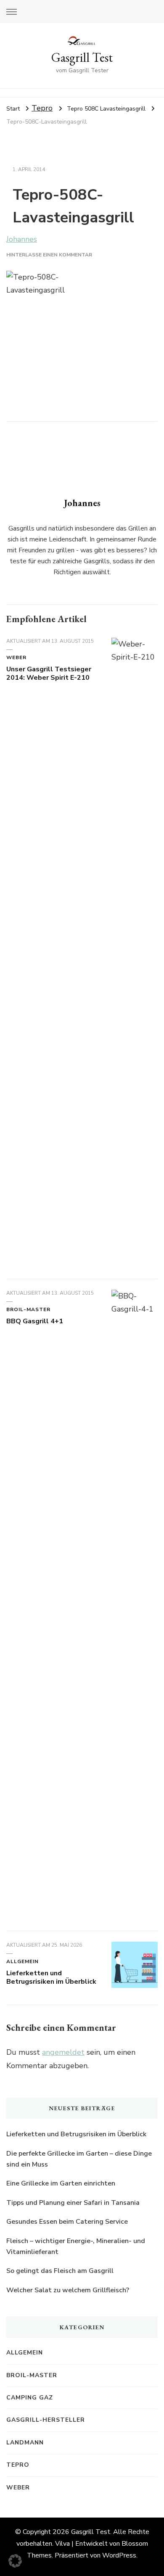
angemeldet (63, 2052)
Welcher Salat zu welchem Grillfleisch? (68, 2290)
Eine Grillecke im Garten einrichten (61, 2183)
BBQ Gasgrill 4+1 (35, 1321)
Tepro (42, 108)
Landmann (25, 2443)
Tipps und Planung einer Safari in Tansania (73, 2203)
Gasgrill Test (82, 57)
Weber (16, 657)
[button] (15, 2561)
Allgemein (22, 1961)
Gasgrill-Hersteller (46, 2420)
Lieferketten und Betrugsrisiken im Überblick (51, 1977)
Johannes (22, 239)
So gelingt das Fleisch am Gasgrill (60, 2271)
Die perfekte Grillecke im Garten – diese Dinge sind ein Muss (79, 2159)
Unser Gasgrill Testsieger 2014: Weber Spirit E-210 (49, 673)
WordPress (119, 2555)
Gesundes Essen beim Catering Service (68, 2222)
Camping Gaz (30, 2398)
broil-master (28, 1309)
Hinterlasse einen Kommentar (49, 255)
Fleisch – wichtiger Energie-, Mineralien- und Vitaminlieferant (76, 2246)
